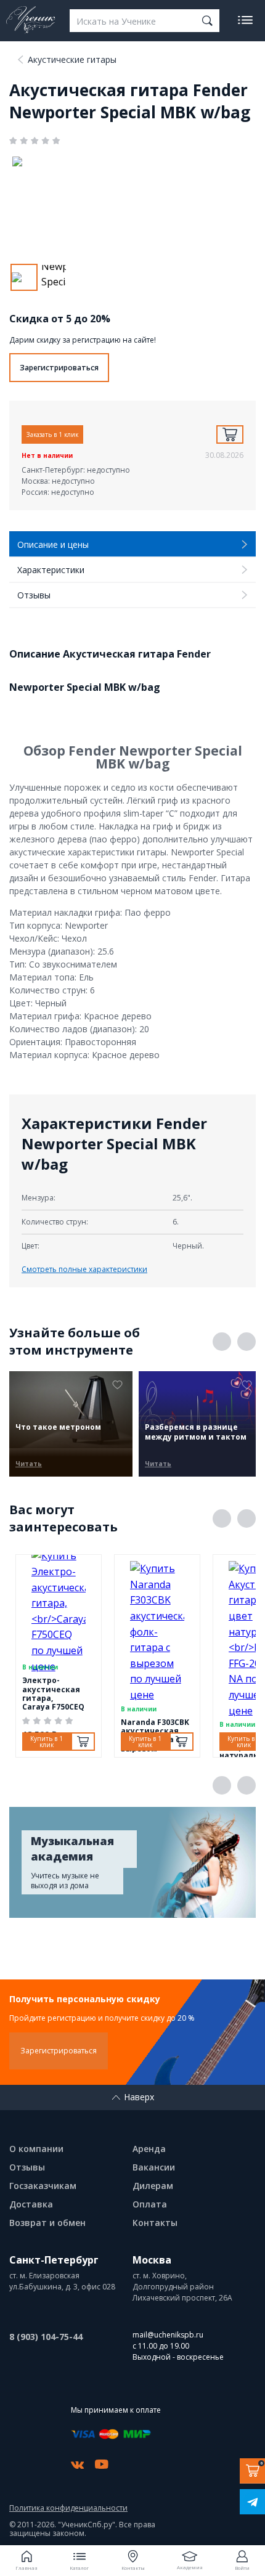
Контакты (155, 2223)
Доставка (31, 2204)
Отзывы (27, 2167)
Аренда (149, 2149)
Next (247, 1342)
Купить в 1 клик (47, 1742)
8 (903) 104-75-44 (46, 2337)
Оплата (150, 2204)
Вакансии (154, 2167)
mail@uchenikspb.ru (168, 2335)
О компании (36, 2149)
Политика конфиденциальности (68, 2508)
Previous (222, 1342)
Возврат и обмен (47, 2223)
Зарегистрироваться (59, 368)
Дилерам (153, 2186)
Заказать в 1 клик (52, 434)
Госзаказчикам (43, 2186)
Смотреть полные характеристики (84, 1269)
